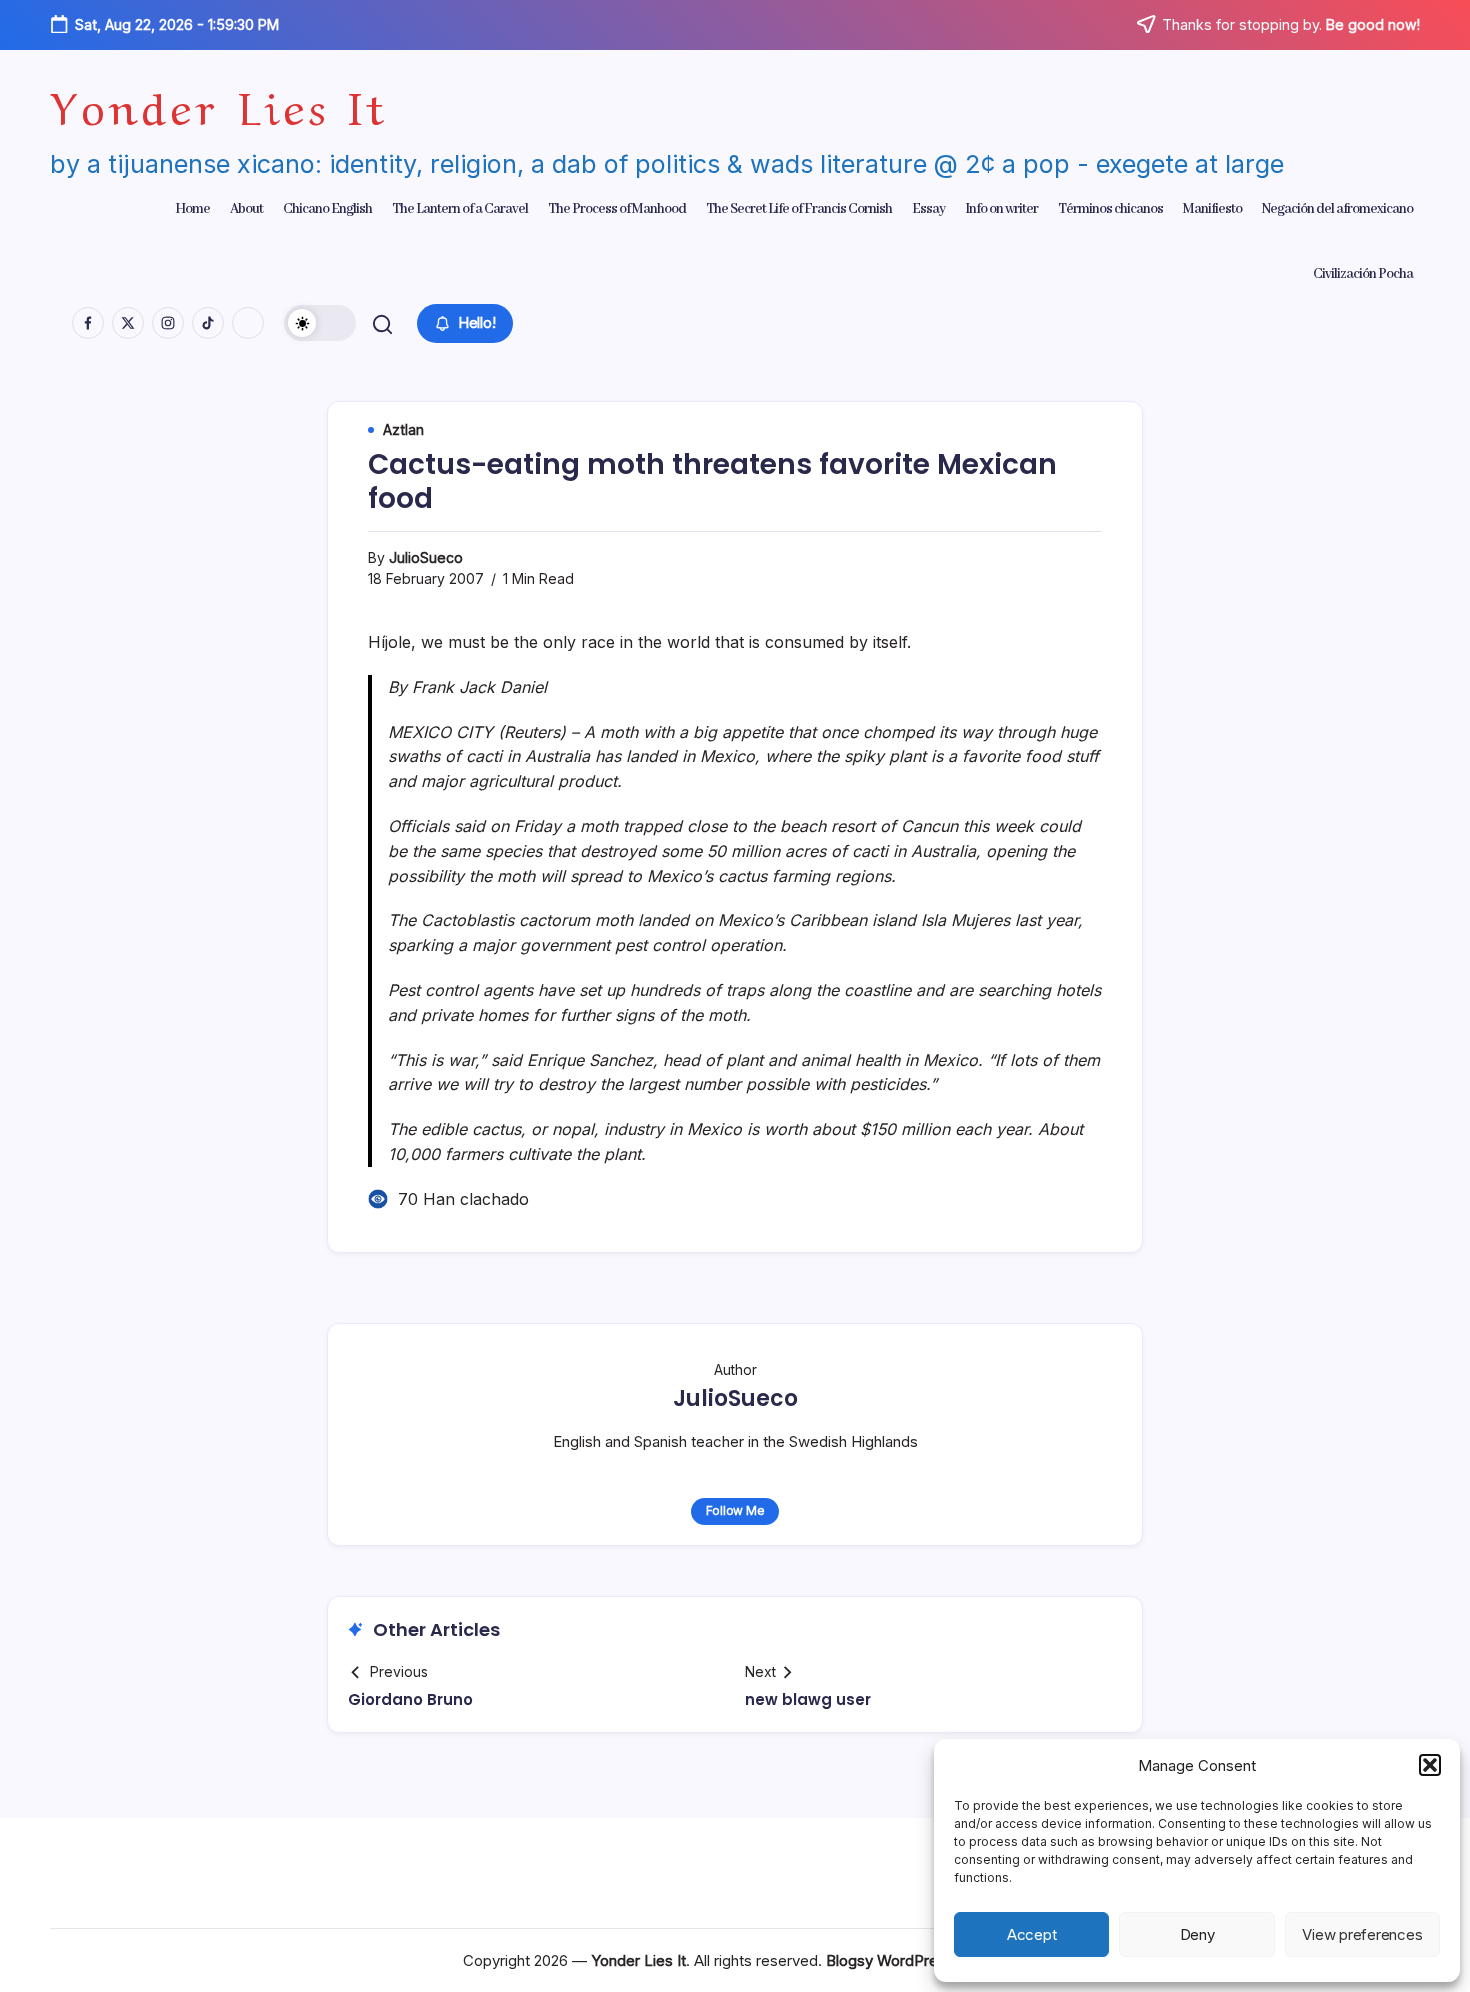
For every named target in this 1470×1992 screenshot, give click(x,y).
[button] (1430, 1765)
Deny (1197, 1934)
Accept (1032, 1934)
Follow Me (735, 1510)
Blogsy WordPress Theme (916, 1960)
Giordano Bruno (410, 1699)
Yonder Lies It (219, 103)
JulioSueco (426, 557)
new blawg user (808, 1699)
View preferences (1362, 1934)
